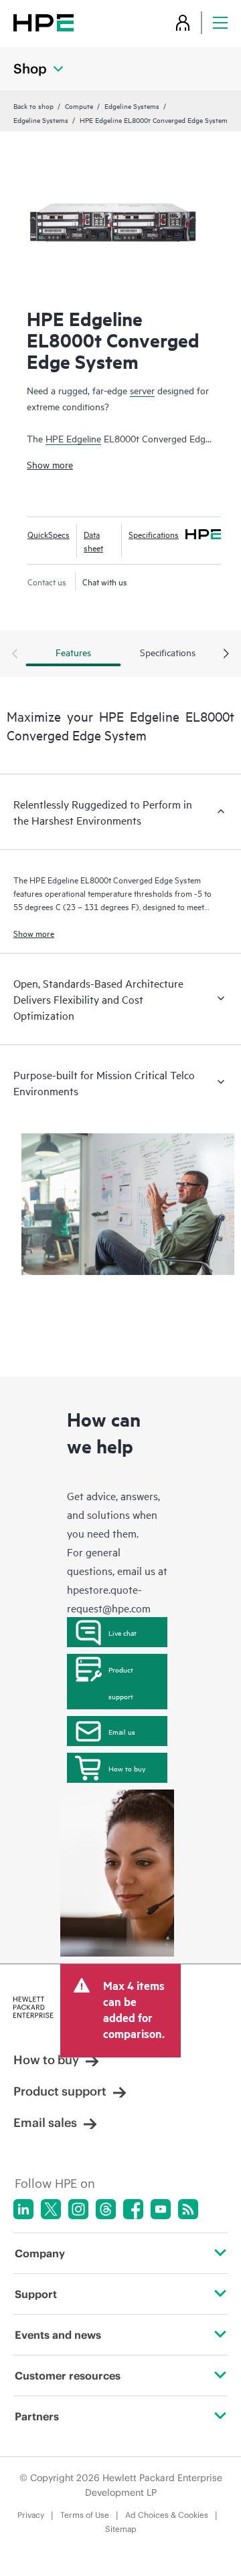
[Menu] (220, 22)
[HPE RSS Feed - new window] (188, 2209)
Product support (121, 1683)
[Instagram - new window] (78, 2209)
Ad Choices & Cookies (167, 2515)
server (142, 390)
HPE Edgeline (73, 438)
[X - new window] (51, 2209)
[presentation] (226, 654)
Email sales (45, 2123)
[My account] (183, 22)
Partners (37, 2416)
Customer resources (68, 2376)
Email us (122, 1731)
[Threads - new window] (106, 2209)
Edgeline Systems (132, 106)
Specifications (154, 534)
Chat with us (105, 581)
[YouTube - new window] (161, 2209)
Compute (79, 106)
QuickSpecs (49, 534)
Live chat (123, 1632)
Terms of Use (85, 2515)
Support (36, 2294)
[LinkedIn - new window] (23, 2209)
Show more (50, 464)
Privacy (31, 2515)
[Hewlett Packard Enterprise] (44, 22)
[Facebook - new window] (133, 2209)
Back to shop (33, 106)
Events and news (58, 2335)
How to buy (127, 1768)
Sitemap (121, 2529)
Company (40, 2253)
